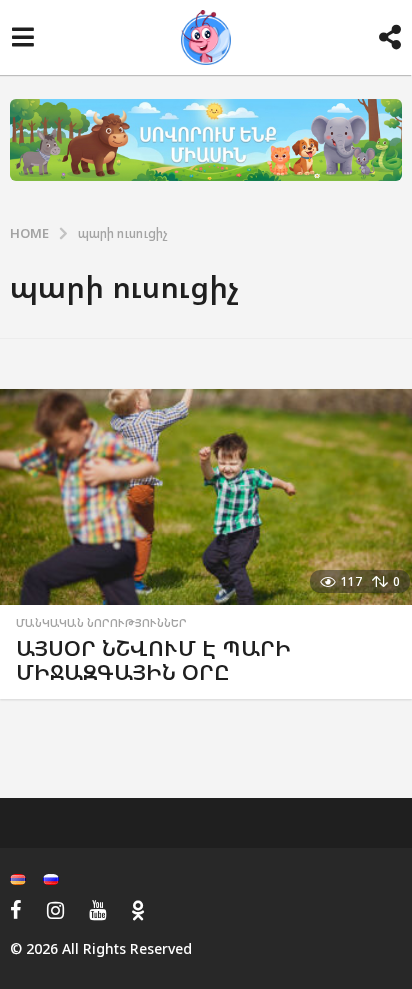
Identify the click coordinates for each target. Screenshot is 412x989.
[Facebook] (16, 910)
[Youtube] (97, 910)
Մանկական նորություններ (101, 623)
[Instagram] (55, 910)
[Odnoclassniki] (138, 910)
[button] (22, 38)
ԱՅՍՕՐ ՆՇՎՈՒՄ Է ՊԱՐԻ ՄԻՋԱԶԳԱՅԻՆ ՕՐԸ (153, 659)
